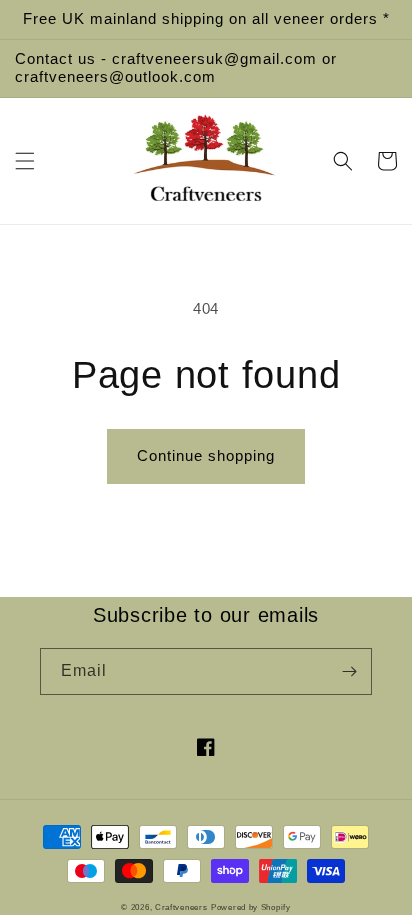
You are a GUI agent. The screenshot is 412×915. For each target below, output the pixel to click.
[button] (25, 161)
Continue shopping (206, 455)
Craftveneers (181, 907)
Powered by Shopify (251, 907)
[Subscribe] (349, 671)
